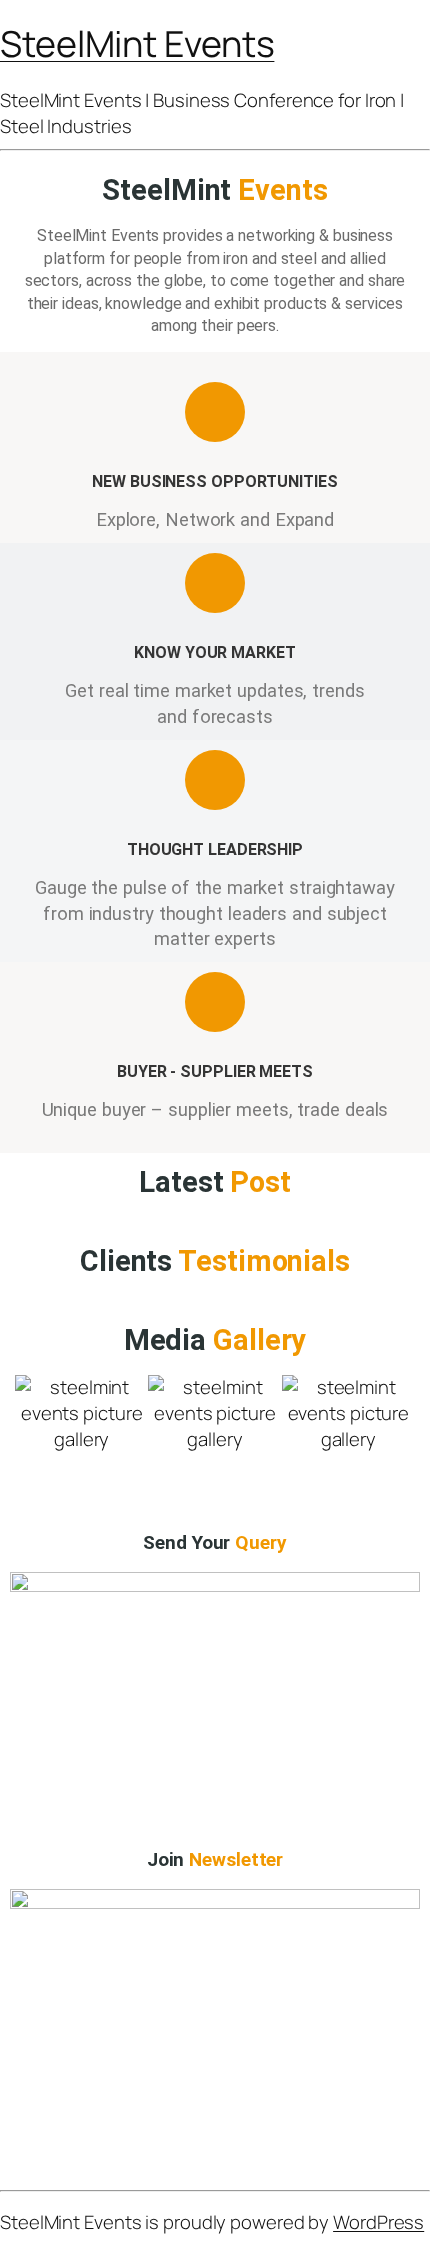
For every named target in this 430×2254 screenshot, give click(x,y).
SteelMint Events (137, 43)
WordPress (378, 2222)
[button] (34, 1426)
